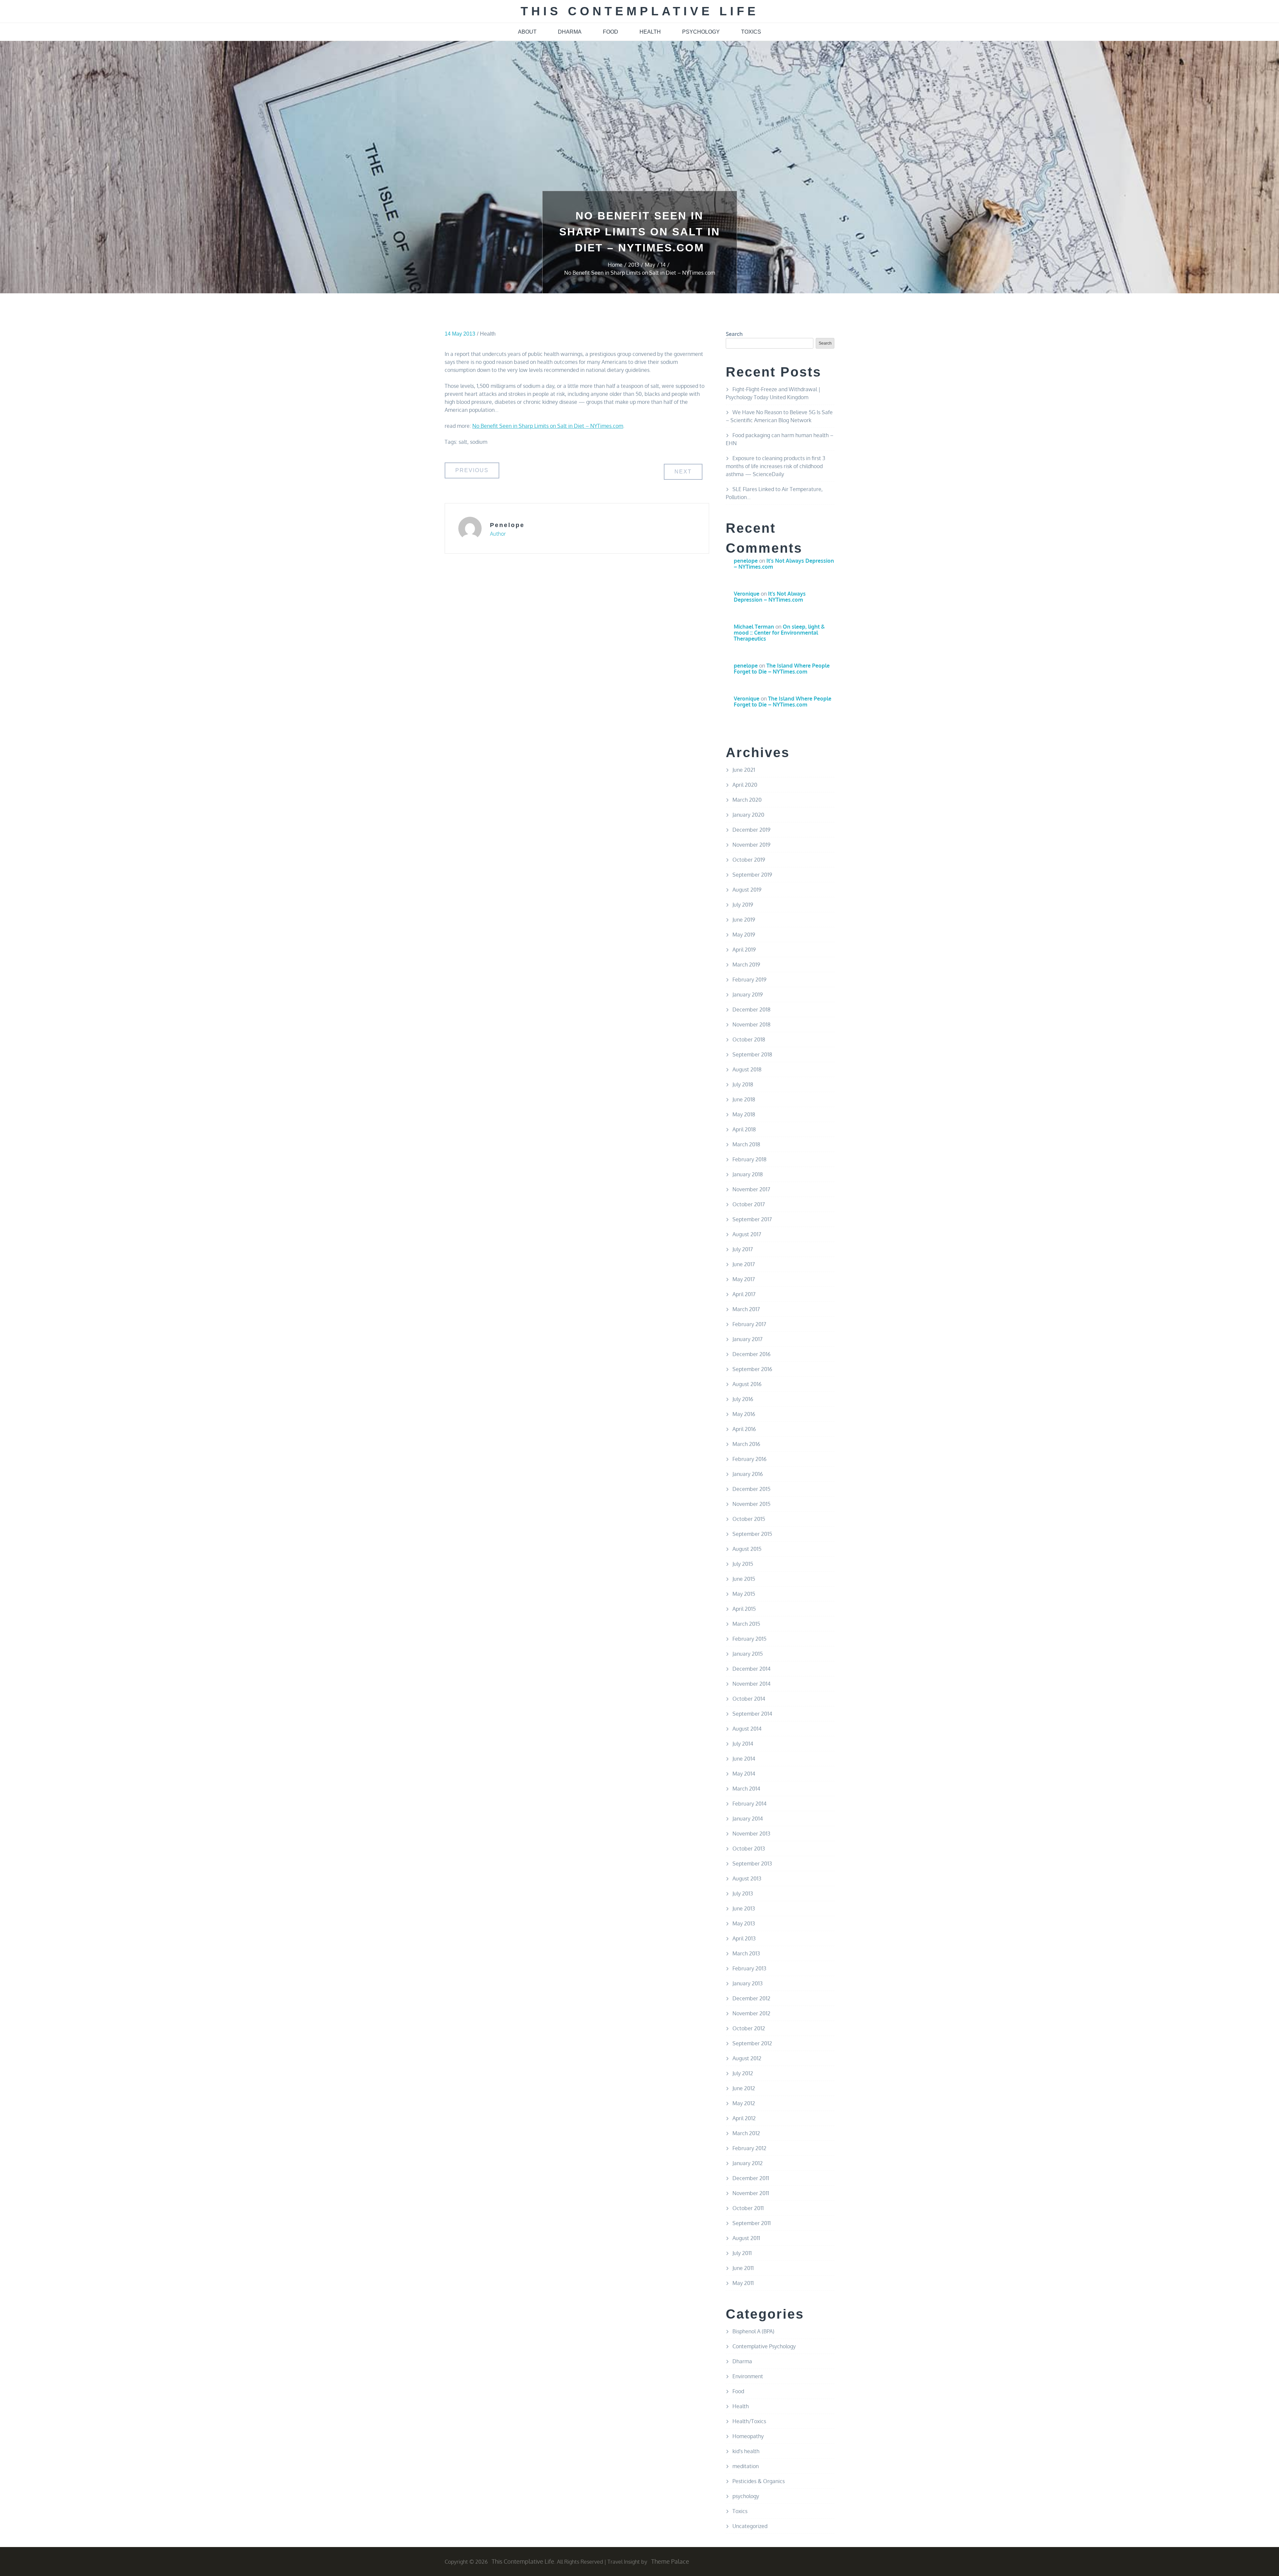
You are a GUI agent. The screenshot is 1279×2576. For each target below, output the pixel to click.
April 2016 (744, 1429)
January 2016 (748, 1474)
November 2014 (751, 1684)
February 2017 (749, 1324)
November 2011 (751, 2193)
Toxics (740, 2511)
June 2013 (744, 1908)
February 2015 (749, 1639)
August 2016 (747, 1384)
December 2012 (751, 1998)
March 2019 (746, 965)
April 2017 (744, 1294)
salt (463, 442)
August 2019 (747, 890)
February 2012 (749, 2148)
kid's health (746, 2451)
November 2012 (751, 2013)
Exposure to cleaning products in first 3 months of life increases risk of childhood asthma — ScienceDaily (776, 466)
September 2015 (752, 1534)
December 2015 (751, 1489)
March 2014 (746, 1789)
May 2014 (744, 1774)
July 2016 (743, 1399)
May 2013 (744, 1923)
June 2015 (744, 1579)
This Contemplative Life (640, 11)
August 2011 (746, 2238)
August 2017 (747, 1234)
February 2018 (749, 1159)
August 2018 (747, 1069)
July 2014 (743, 1744)
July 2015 (743, 1564)
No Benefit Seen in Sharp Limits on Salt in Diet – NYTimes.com (548, 426)
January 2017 (747, 1339)
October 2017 (749, 1204)
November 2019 (751, 845)
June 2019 (744, 920)
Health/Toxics (749, 2421)
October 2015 (749, 1519)
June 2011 (743, 2268)
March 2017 (746, 1309)
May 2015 (744, 1594)
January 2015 (748, 1654)
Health (488, 334)
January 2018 (748, 1174)
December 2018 (751, 1009)
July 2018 (743, 1084)
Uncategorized (750, 2526)
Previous (472, 470)
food (611, 32)
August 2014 (747, 1729)
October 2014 (749, 1699)
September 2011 (752, 2223)
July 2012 (743, 2073)
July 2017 (743, 1249)
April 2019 (744, 950)
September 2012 (752, 2043)
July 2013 (743, 1893)
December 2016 (751, 1354)
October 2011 (748, 2208)
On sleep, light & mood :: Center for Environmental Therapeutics (779, 632)
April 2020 (745, 785)
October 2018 (749, 1039)
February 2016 (749, 1459)
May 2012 (744, 2103)
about (527, 32)
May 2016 (744, 1414)
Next (683, 472)
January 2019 (748, 995)
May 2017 (744, 1279)
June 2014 (744, 1759)
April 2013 (744, 1938)
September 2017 (752, 1219)
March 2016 (746, 1444)
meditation (746, 2466)
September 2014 (752, 1714)
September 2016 (752, 1369)
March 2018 (746, 1144)
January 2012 (748, 2163)
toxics (751, 32)
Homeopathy (748, 2436)
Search (734, 334)
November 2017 (751, 1189)
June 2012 (744, 2088)
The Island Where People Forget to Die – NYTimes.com (782, 669)
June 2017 (744, 1264)
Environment (748, 2376)
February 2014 (749, 1804)
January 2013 (748, 1983)
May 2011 (743, 2283)
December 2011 (751, 2178)
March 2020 (747, 800)
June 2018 (744, 1099)
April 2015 (744, 1609)
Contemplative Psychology (764, 2346)
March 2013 (746, 1953)
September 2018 (752, 1054)
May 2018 (744, 1114)
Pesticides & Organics (759, 2481)
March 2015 (746, 1624)
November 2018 (751, 1024)
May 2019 (744, 935)
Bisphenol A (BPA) (753, 2331)
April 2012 (744, 2118)
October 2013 (749, 1849)
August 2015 (747, 1549)
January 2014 (748, 1819)
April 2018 (744, 1129)
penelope (507, 525)
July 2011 (742, 2253)
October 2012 (749, 2028)
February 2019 (749, 980)
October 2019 (749, 860)
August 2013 (747, 1878)
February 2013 (749, 1968)
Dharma (742, 2361)
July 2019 (743, 905)
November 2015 (751, 1504)
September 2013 (752, 1863)
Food (738, 2391)
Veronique (747, 594)
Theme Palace (670, 2561)
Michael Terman (754, 627)
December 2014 (751, 1669)
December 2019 (751, 830)
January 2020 (748, 815)
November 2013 (751, 1834)
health (650, 32)
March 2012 (746, 2133)
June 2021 (744, 770)
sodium (479, 442)
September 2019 (752, 875)
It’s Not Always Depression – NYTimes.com (784, 564)
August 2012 (747, 2058)
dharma (570, 32)
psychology (701, 32)
